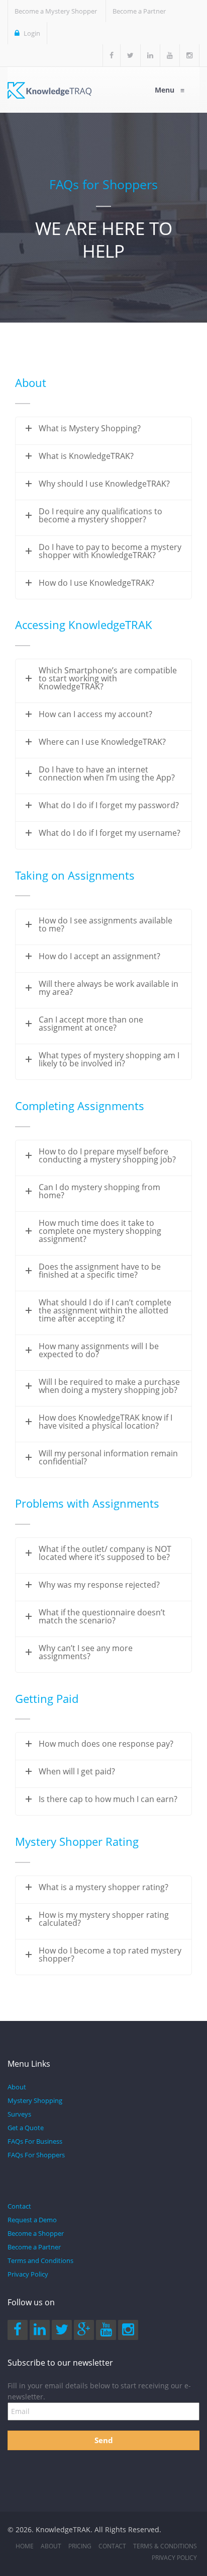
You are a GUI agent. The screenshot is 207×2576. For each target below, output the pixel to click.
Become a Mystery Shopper (56, 11)
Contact (19, 2206)
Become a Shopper (36, 2233)
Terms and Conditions (40, 2260)
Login (31, 33)
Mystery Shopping (35, 2100)
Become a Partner (139, 11)
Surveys (19, 2114)
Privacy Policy (28, 2274)
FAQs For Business (35, 2141)
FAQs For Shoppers (36, 2155)
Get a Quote (26, 2128)
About (17, 2087)
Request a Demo (32, 2220)
